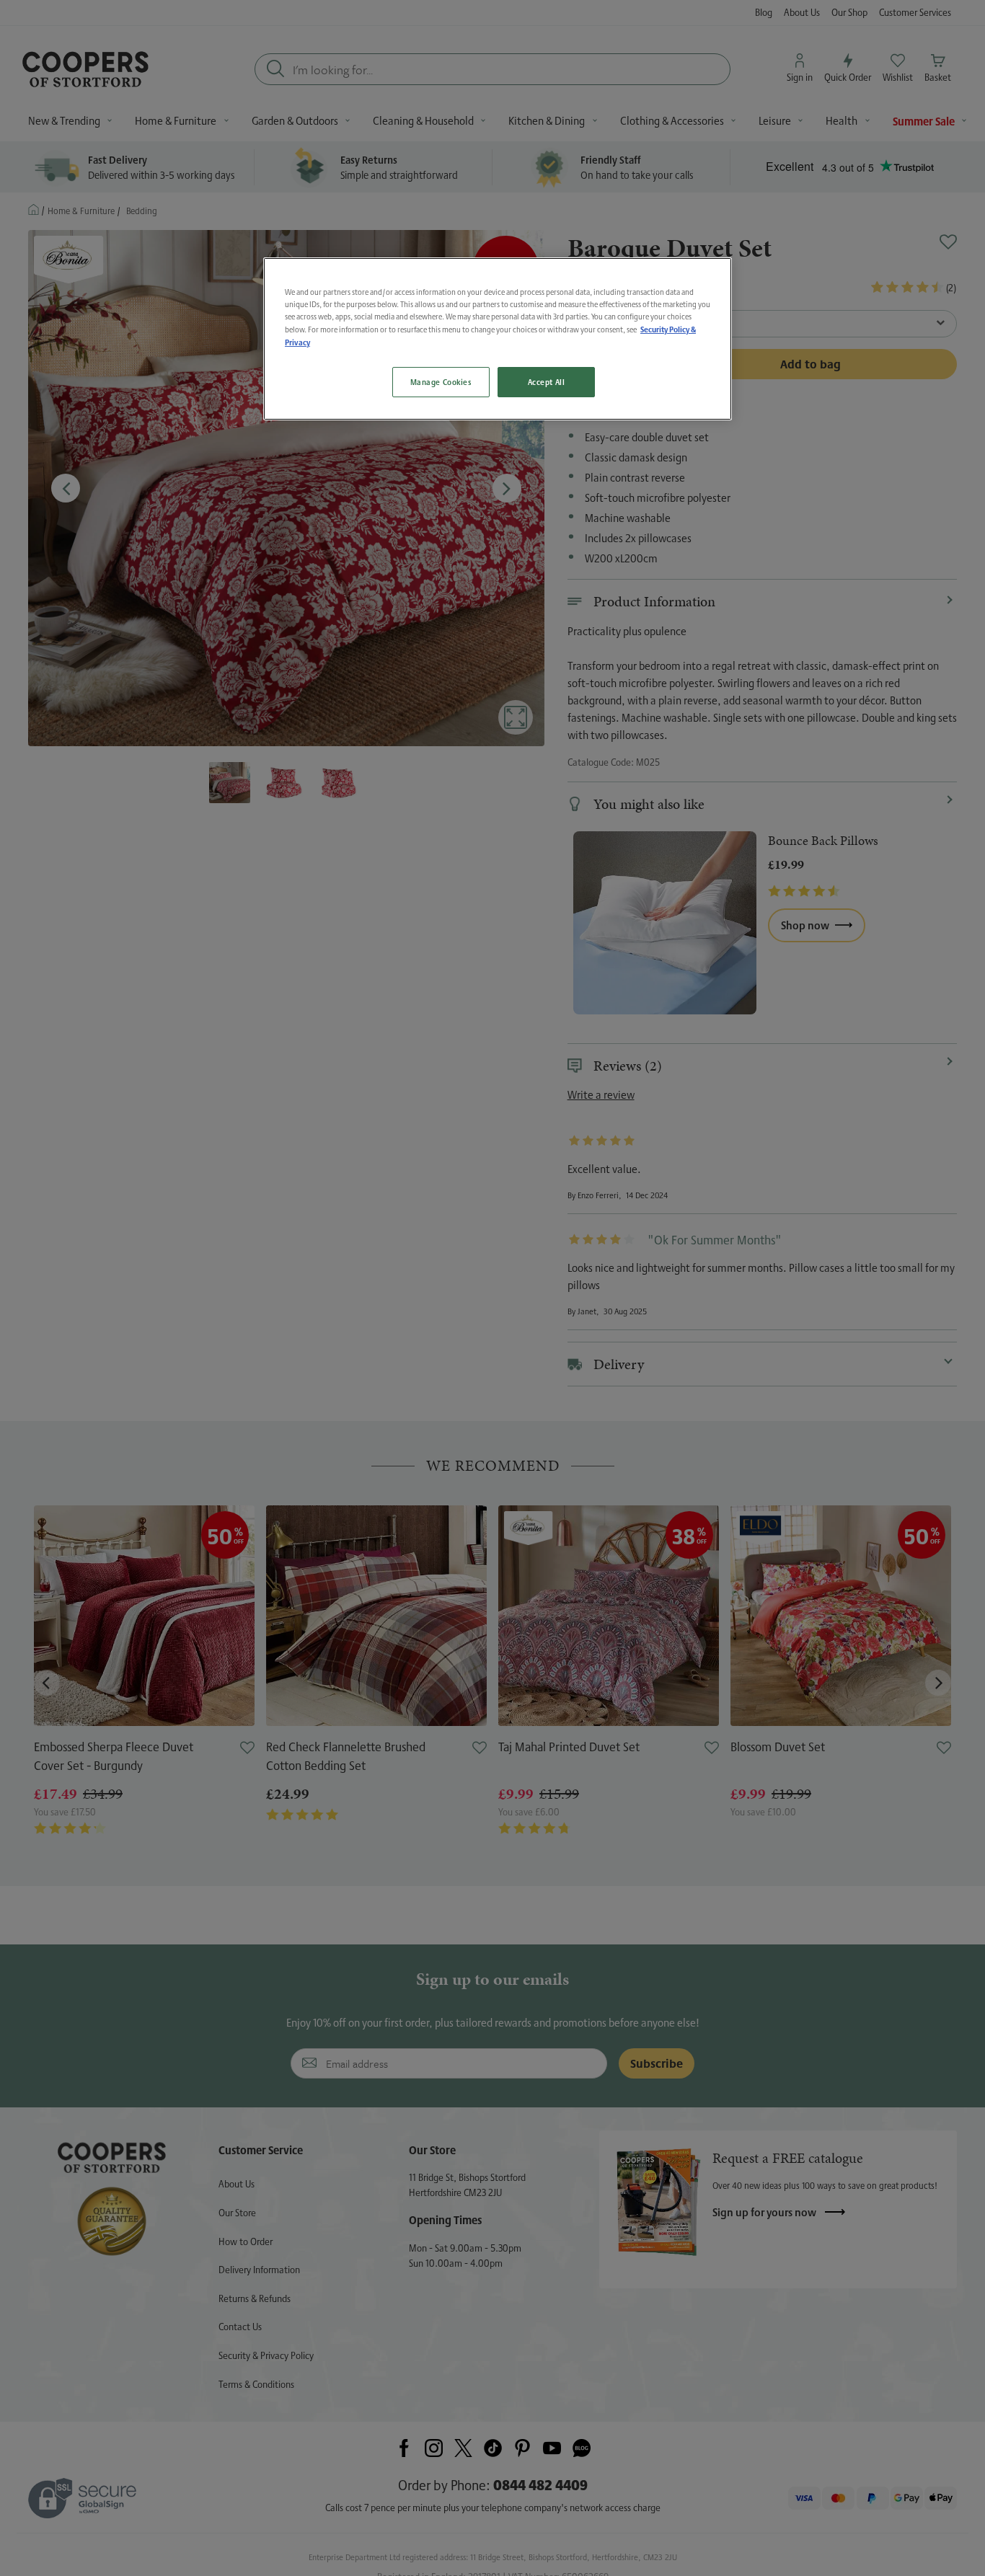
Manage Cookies (441, 382)
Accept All (547, 382)
